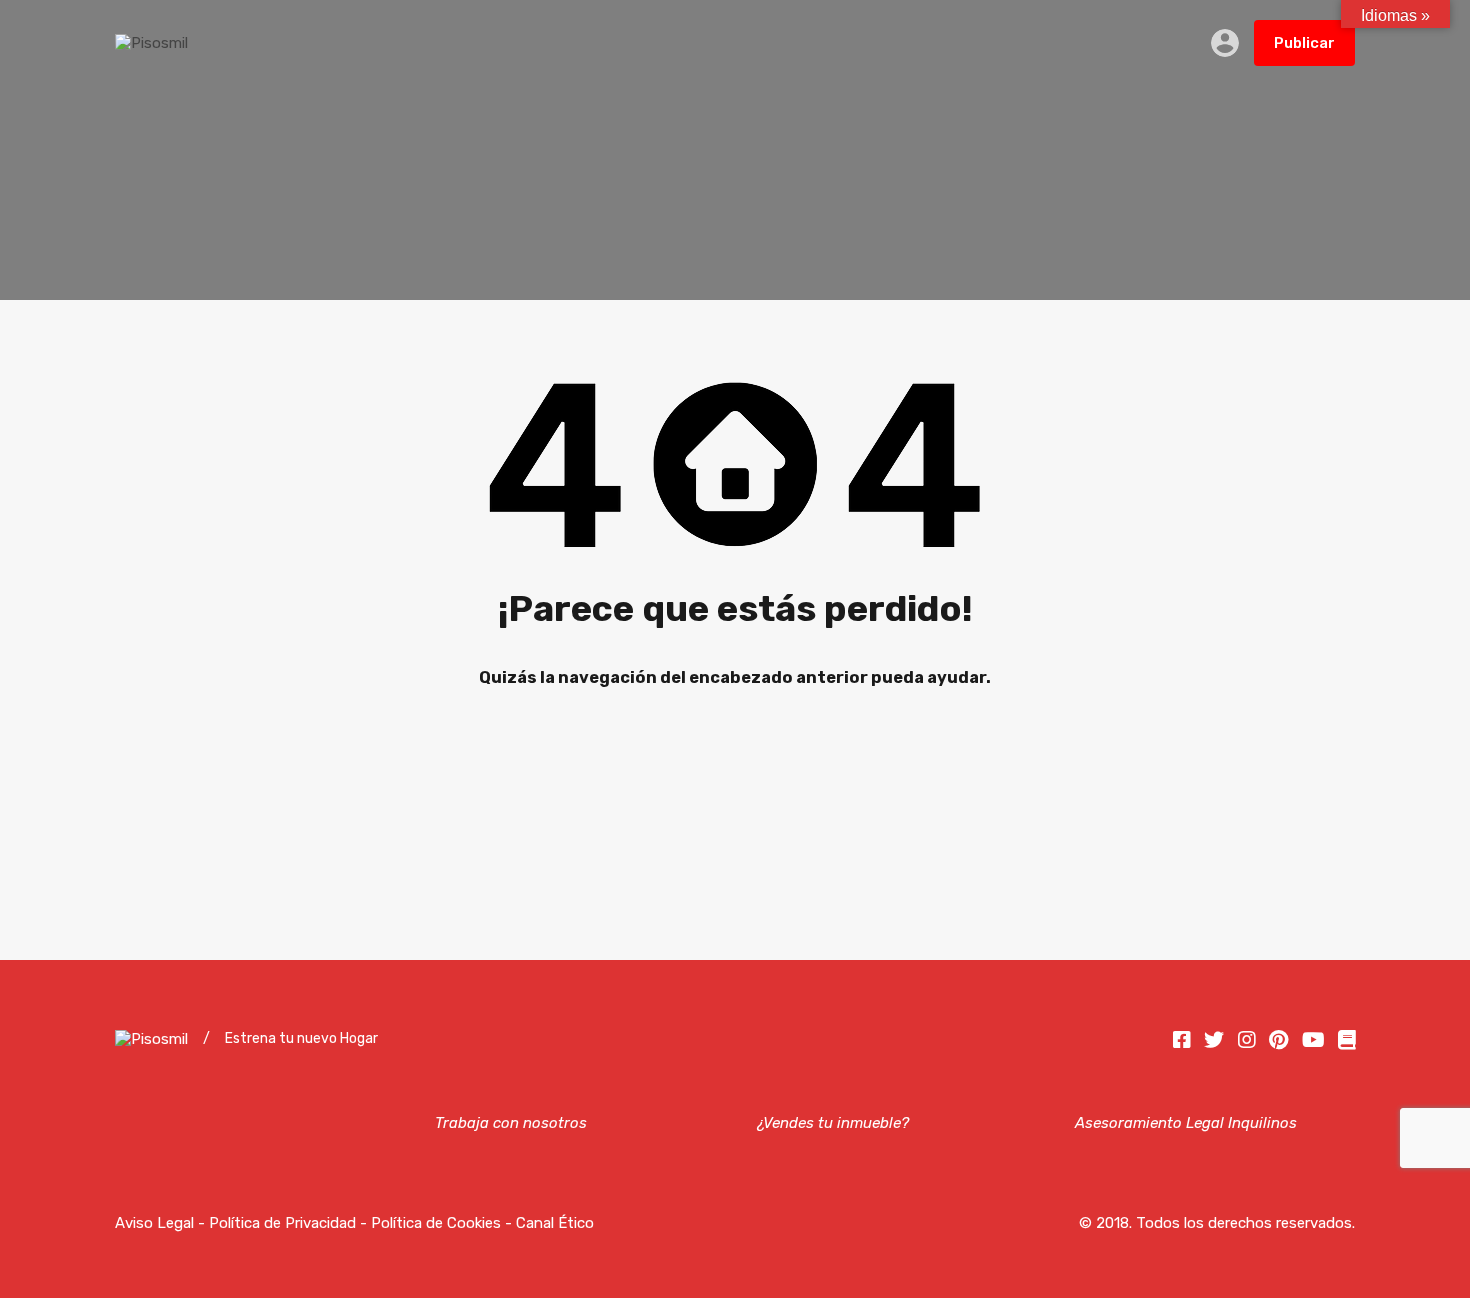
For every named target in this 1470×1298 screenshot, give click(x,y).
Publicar (1304, 43)
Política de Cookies (436, 1223)
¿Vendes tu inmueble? (832, 1123)
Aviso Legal (154, 1223)
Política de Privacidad (282, 1223)
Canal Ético (555, 1223)
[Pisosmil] (151, 43)
